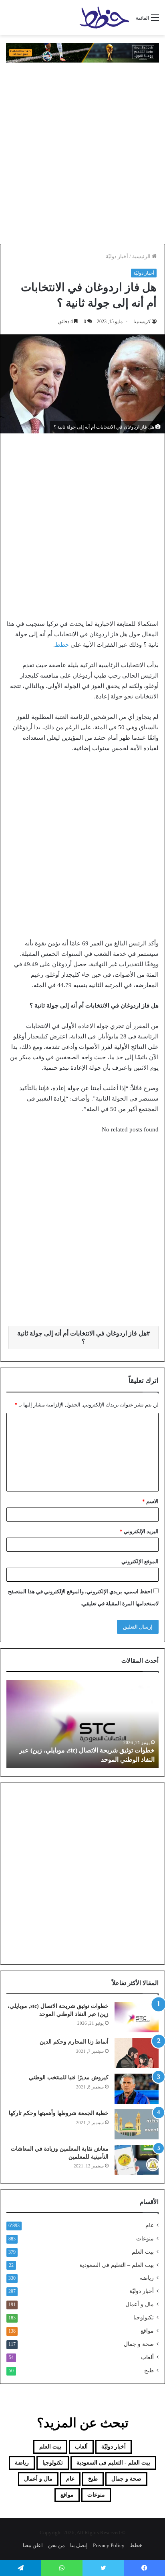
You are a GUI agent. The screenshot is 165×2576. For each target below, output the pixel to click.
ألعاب (147, 2357)
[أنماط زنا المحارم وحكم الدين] (137, 2053)
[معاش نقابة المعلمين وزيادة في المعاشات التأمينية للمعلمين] (137, 2160)
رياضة (147, 2278)
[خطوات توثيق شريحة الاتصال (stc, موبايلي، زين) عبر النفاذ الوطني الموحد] (137, 2017)
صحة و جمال (139, 2344)
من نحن (56, 2545)
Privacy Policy (109, 2545)
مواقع (147, 2331)
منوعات (145, 2239)
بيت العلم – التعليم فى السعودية (117, 2265)
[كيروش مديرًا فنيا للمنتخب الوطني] (137, 2089)
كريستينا (142, 322)
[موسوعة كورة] (82, 52)
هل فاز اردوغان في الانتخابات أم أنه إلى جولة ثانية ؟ (82, 1337)
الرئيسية (142, 256)
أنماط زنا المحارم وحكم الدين (74, 2042)
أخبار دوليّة (117, 256)
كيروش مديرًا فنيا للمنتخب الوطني (69, 2077)
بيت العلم (143, 2252)
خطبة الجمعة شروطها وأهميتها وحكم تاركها (59, 2113)
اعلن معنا (33, 2545)
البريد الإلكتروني (139, 1531)
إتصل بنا (79, 2545)
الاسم (150, 1501)
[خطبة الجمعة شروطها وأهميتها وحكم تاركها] (137, 2124)
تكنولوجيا (144, 2318)
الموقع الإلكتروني (140, 1561)
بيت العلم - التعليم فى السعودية (113, 2463)
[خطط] (104, 18)
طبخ (149, 2371)
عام (150, 2225)
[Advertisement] (82, 153)
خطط (62, 645)
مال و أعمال (140, 2304)
